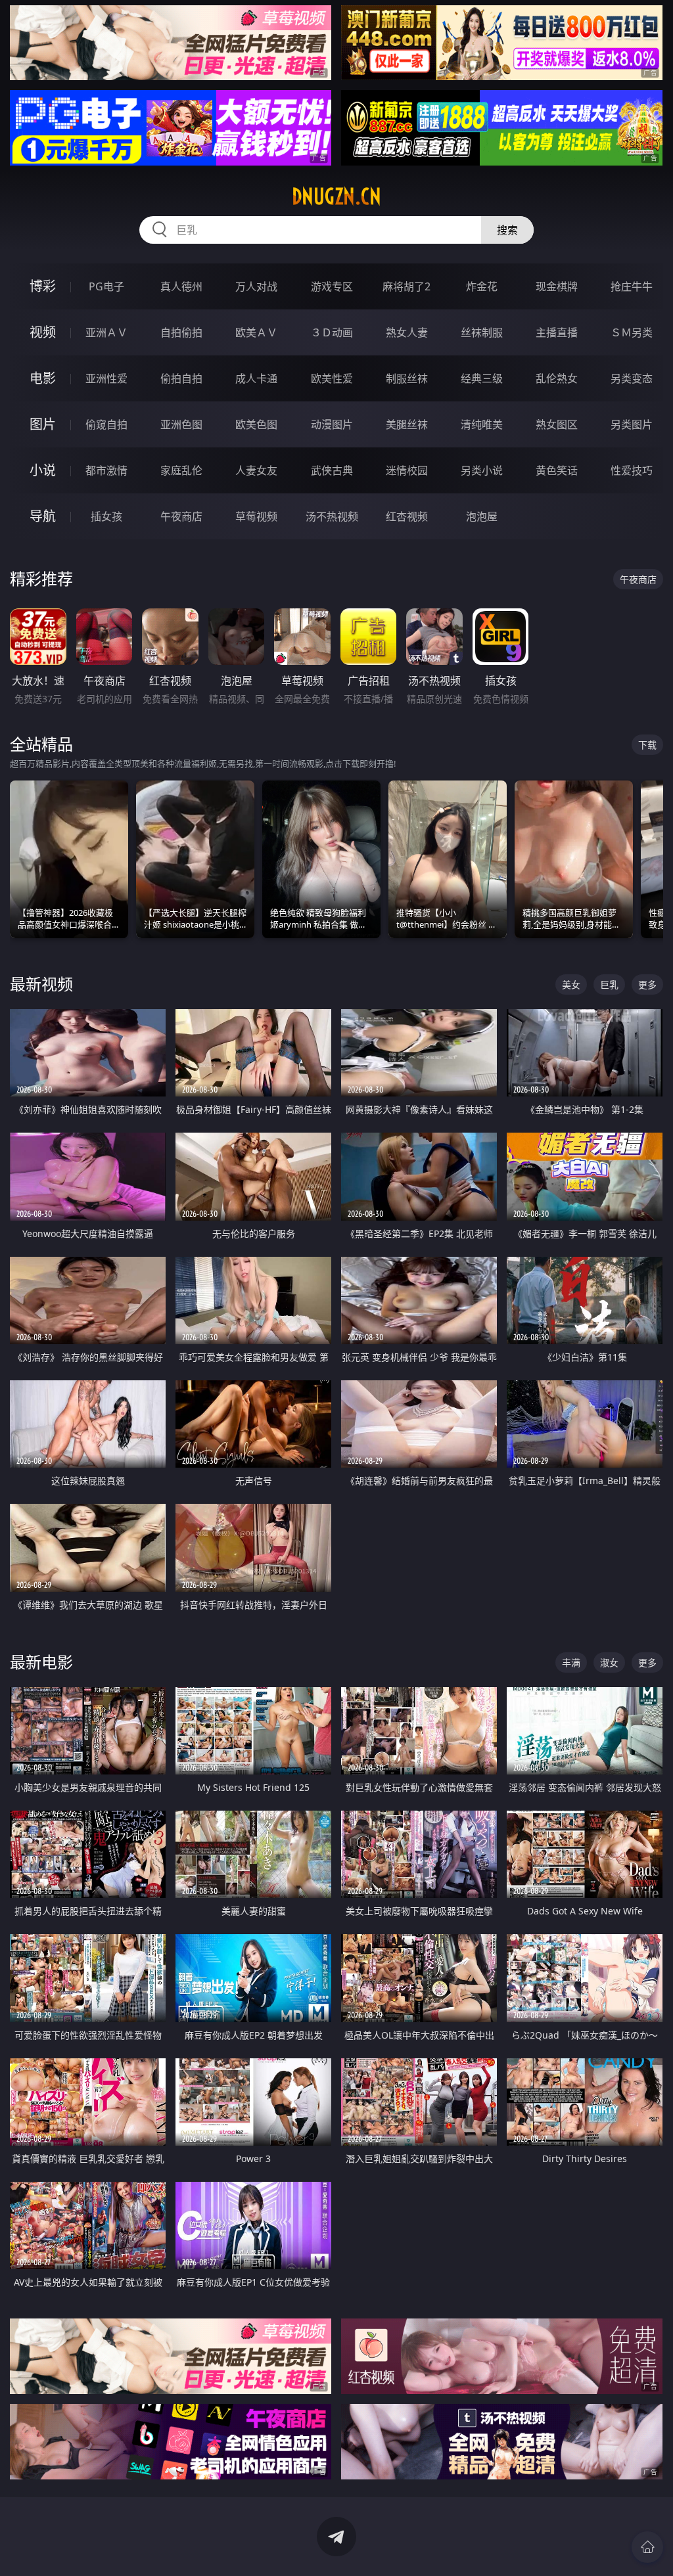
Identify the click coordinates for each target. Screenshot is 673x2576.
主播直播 (557, 332)
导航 (43, 516)
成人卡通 (256, 378)
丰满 (571, 1662)
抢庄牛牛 (632, 286)
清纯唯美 (482, 424)
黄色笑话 (557, 470)
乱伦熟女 (557, 378)
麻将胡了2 (406, 286)
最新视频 (41, 984)
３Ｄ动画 (332, 332)
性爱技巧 (632, 470)
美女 (571, 984)
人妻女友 (256, 470)
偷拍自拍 (181, 378)
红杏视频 (407, 516)
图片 (43, 424)
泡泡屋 (482, 516)
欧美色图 (256, 424)
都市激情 (106, 470)
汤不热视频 (332, 516)
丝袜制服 (482, 332)
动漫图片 (332, 424)
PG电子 (106, 286)
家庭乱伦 (181, 470)
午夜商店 (181, 516)
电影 (43, 378)
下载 (647, 745)
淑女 (609, 1662)
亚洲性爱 (106, 378)
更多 (647, 984)
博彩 (43, 286)
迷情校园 (407, 470)
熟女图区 (557, 424)
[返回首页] (647, 2547)
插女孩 (106, 516)
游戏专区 (332, 286)
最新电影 (41, 1662)
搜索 (507, 230)
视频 (43, 332)
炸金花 (482, 286)
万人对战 (256, 286)
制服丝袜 (407, 378)
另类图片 (632, 424)
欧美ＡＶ (256, 332)
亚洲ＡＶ (106, 332)
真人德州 (181, 286)
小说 (43, 470)
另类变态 (632, 378)
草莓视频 (256, 516)
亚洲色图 (181, 424)
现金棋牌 (557, 286)
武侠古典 (332, 470)
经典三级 (482, 378)
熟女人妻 (407, 332)
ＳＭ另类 (632, 332)
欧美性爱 (332, 378)
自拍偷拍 (181, 332)
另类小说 (482, 470)
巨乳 (609, 984)
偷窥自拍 (106, 424)
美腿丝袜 (407, 424)
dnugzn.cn (336, 196)
